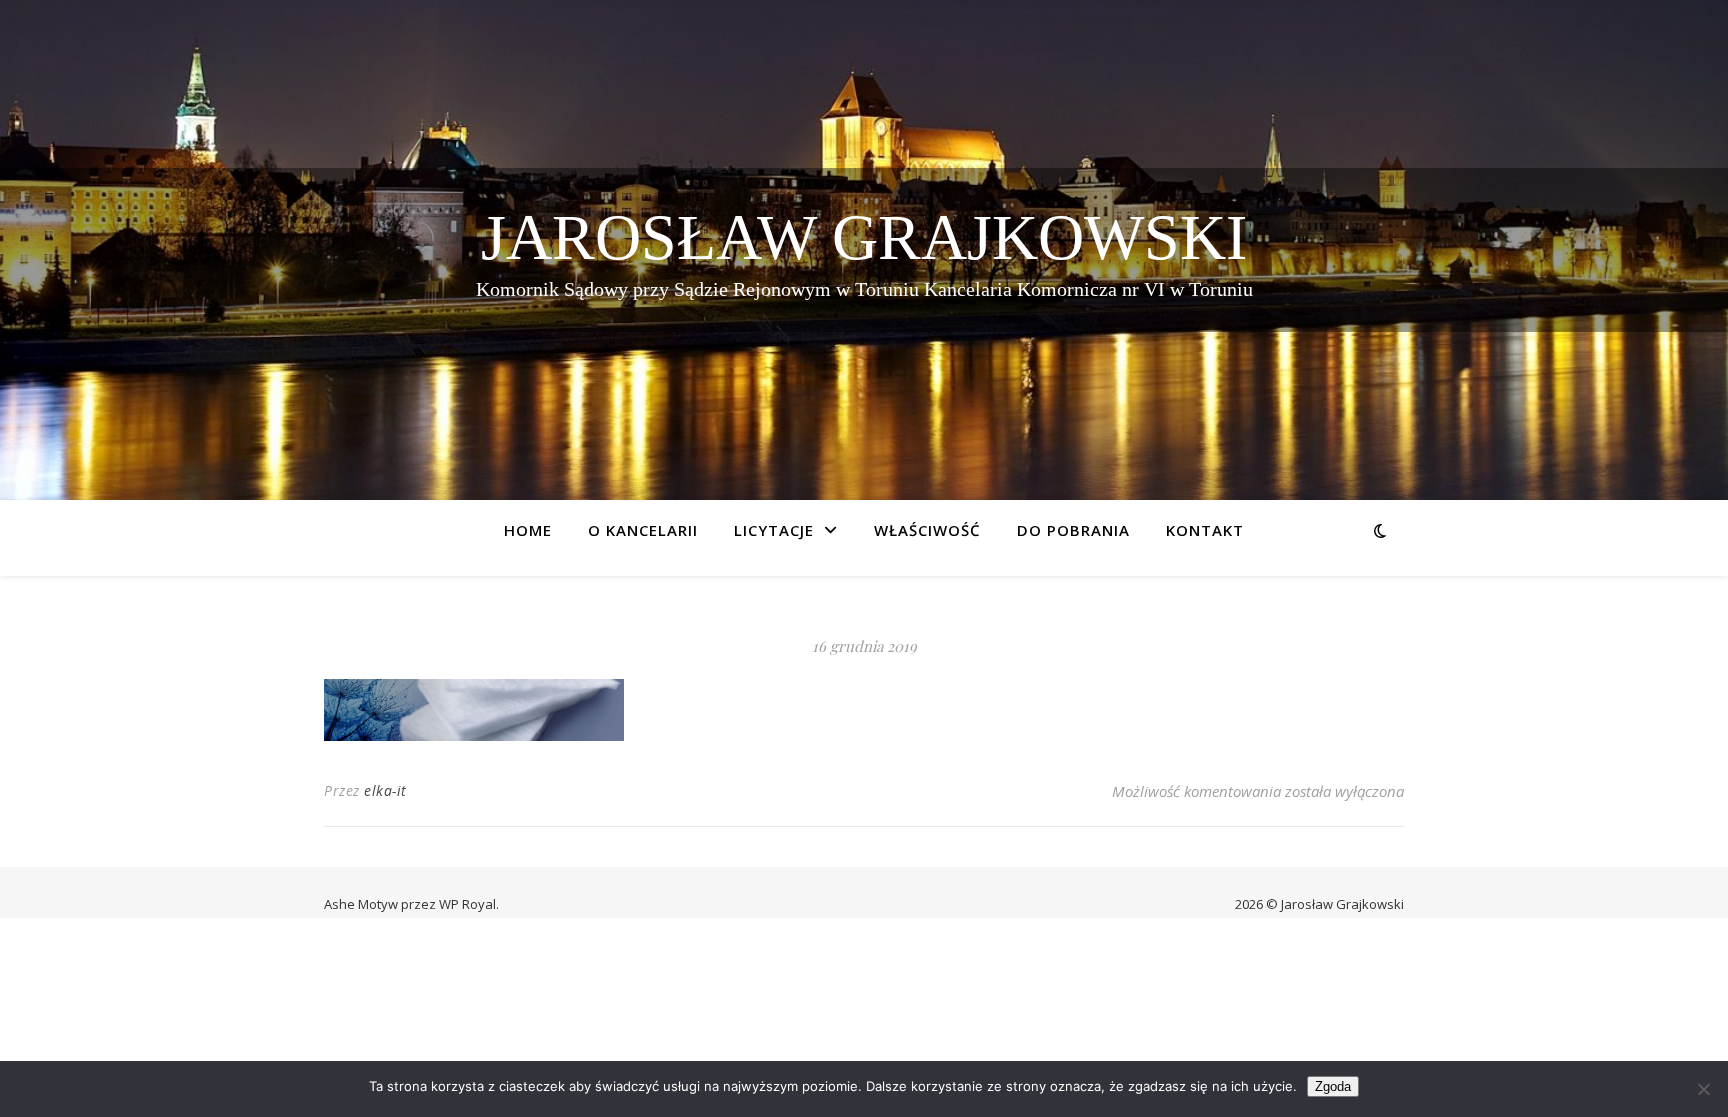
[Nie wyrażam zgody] (1703, 1089)
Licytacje (774, 530)
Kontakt (1205, 530)
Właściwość (927, 530)
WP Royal (467, 904)
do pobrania (1073, 530)
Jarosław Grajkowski (864, 237)
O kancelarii (643, 530)
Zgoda (1333, 1086)
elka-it (385, 790)
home (528, 530)
